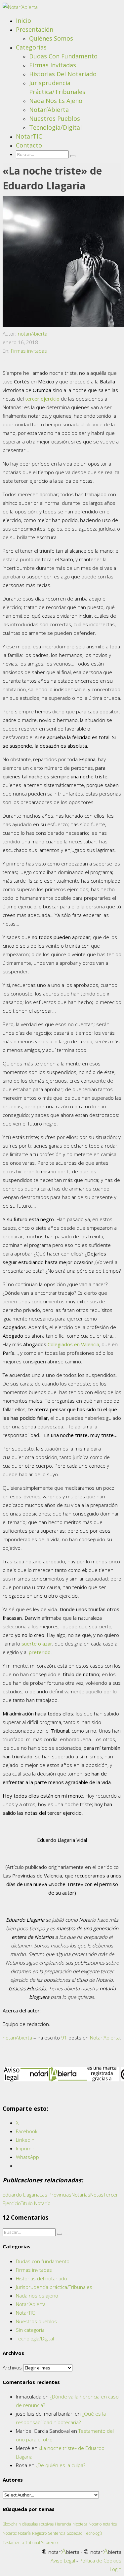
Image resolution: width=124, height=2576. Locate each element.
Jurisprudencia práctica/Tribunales (54, 2287)
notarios (110, 2524)
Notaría (24, 2533)
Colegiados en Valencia (73, 1344)
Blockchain (12, 2524)
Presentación (35, 29)
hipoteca (80, 2524)
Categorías (31, 47)
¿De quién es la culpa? (61, 2465)
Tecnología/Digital (55, 127)
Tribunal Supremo (41, 2543)
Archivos (12, 2367)
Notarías (81, 2195)
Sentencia (57, 2533)
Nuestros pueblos (55, 118)
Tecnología (93, 2533)
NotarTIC (29, 136)
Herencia (63, 2524)
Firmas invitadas (53, 65)
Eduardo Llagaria (21, 2195)
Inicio (23, 20)
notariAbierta (33, 334)
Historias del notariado (63, 74)
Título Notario (36, 2203)
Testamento (13, 2543)
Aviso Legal (63, 2560)
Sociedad (75, 2533)
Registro (39, 2533)
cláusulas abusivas (38, 2524)
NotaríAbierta (49, 110)
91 (64, 2038)
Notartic (10, 2533)
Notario (95, 2524)
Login (116, 2569)
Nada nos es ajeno (56, 101)
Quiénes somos (51, 38)
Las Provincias (56, 2195)
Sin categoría (30, 2330)
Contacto (29, 145)
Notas (97, 2195)
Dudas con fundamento (63, 56)
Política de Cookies (100, 2560)
